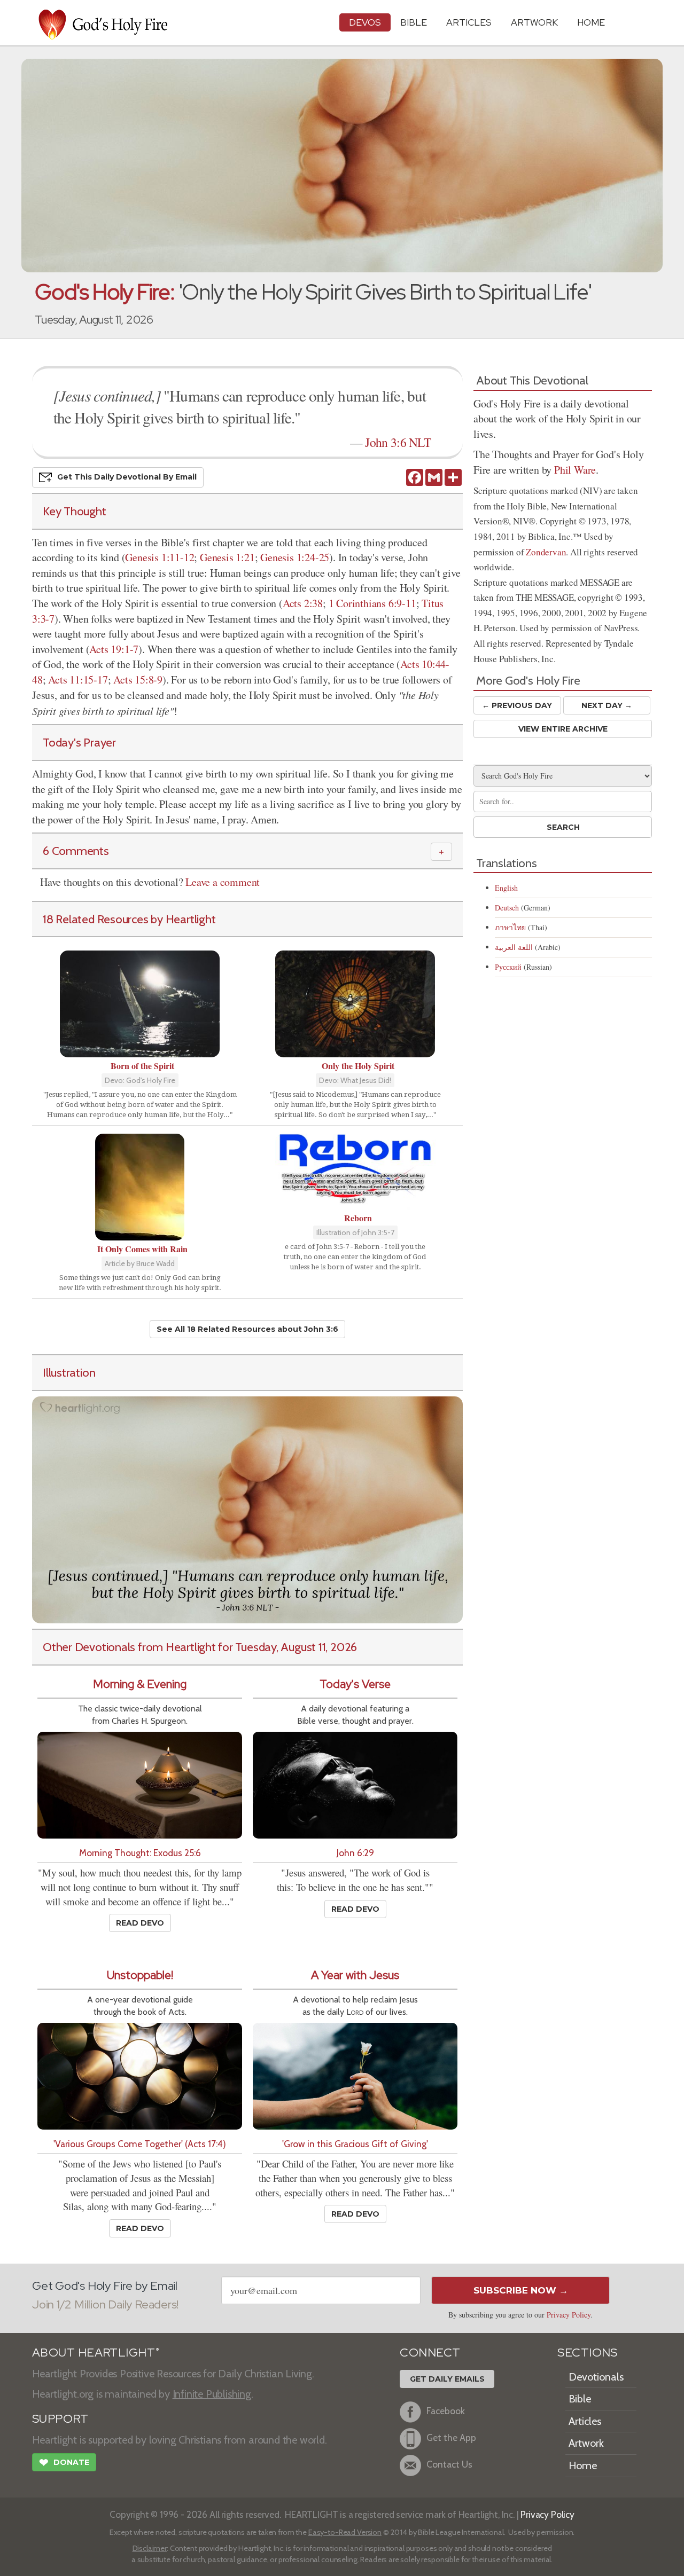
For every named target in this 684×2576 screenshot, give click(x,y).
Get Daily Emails (447, 2379)
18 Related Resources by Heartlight (129, 919)
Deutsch (507, 908)
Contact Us (449, 2464)
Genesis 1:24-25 (295, 557)
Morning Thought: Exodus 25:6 (140, 1853)
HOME (591, 22)
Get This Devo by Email (127, 477)
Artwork (534, 22)
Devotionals (596, 2377)
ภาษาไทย (510, 927)
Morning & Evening (140, 1684)
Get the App (451, 2437)
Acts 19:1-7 (114, 649)
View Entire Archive (563, 729)
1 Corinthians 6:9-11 (372, 603)
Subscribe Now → (521, 2290)
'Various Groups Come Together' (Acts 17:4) (140, 2144)
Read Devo (140, 1923)
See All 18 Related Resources (247, 1329)
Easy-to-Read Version (345, 2532)
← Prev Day (517, 705)
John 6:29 (355, 1853)
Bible (414, 22)
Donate (64, 2463)
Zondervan (546, 552)
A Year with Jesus (355, 1975)
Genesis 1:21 (227, 557)
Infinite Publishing (212, 2394)
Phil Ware (575, 470)
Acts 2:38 (303, 603)
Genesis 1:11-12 (160, 557)
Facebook (446, 2411)
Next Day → (607, 705)
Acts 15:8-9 (138, 680)
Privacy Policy (569, 2315)
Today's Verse (355, 1684)
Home (583, 2465)
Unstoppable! (140, 1975)
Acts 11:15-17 (78, 680)
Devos (365, 22)
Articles (469, 22)
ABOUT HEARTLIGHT (96, 2353)
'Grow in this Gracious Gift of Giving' (355, 2144)
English (506, 888)
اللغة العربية (514, 947)
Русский (508, 967)
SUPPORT (60, 2419)
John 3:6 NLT (398, 442)
